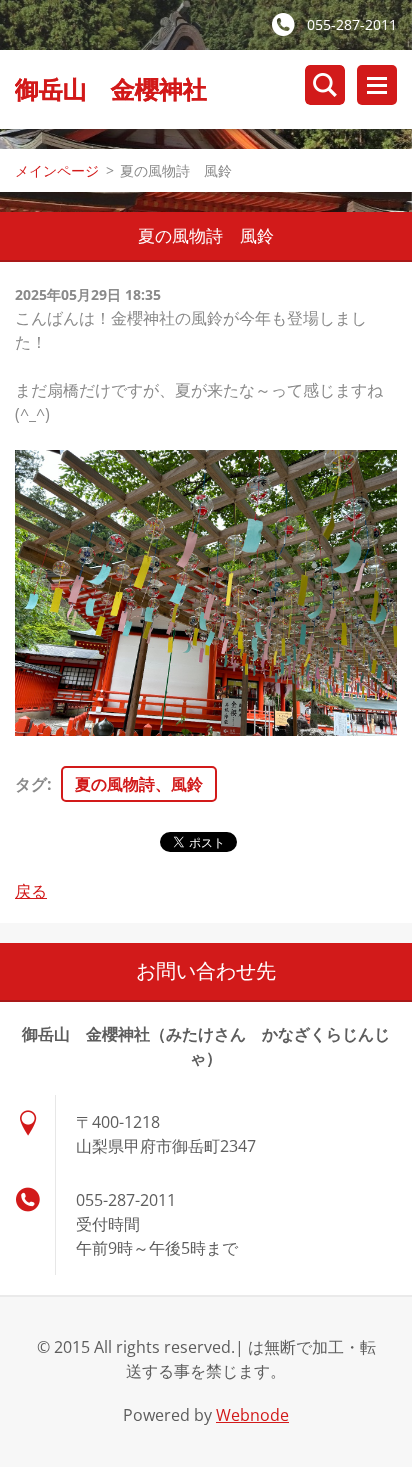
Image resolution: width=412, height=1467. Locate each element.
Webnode (252, 1415)
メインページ (57, 170)
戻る (31, 891)
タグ (31, 784)
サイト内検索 (325, 85)
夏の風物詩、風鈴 (139, 784)
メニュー (377, 85)
